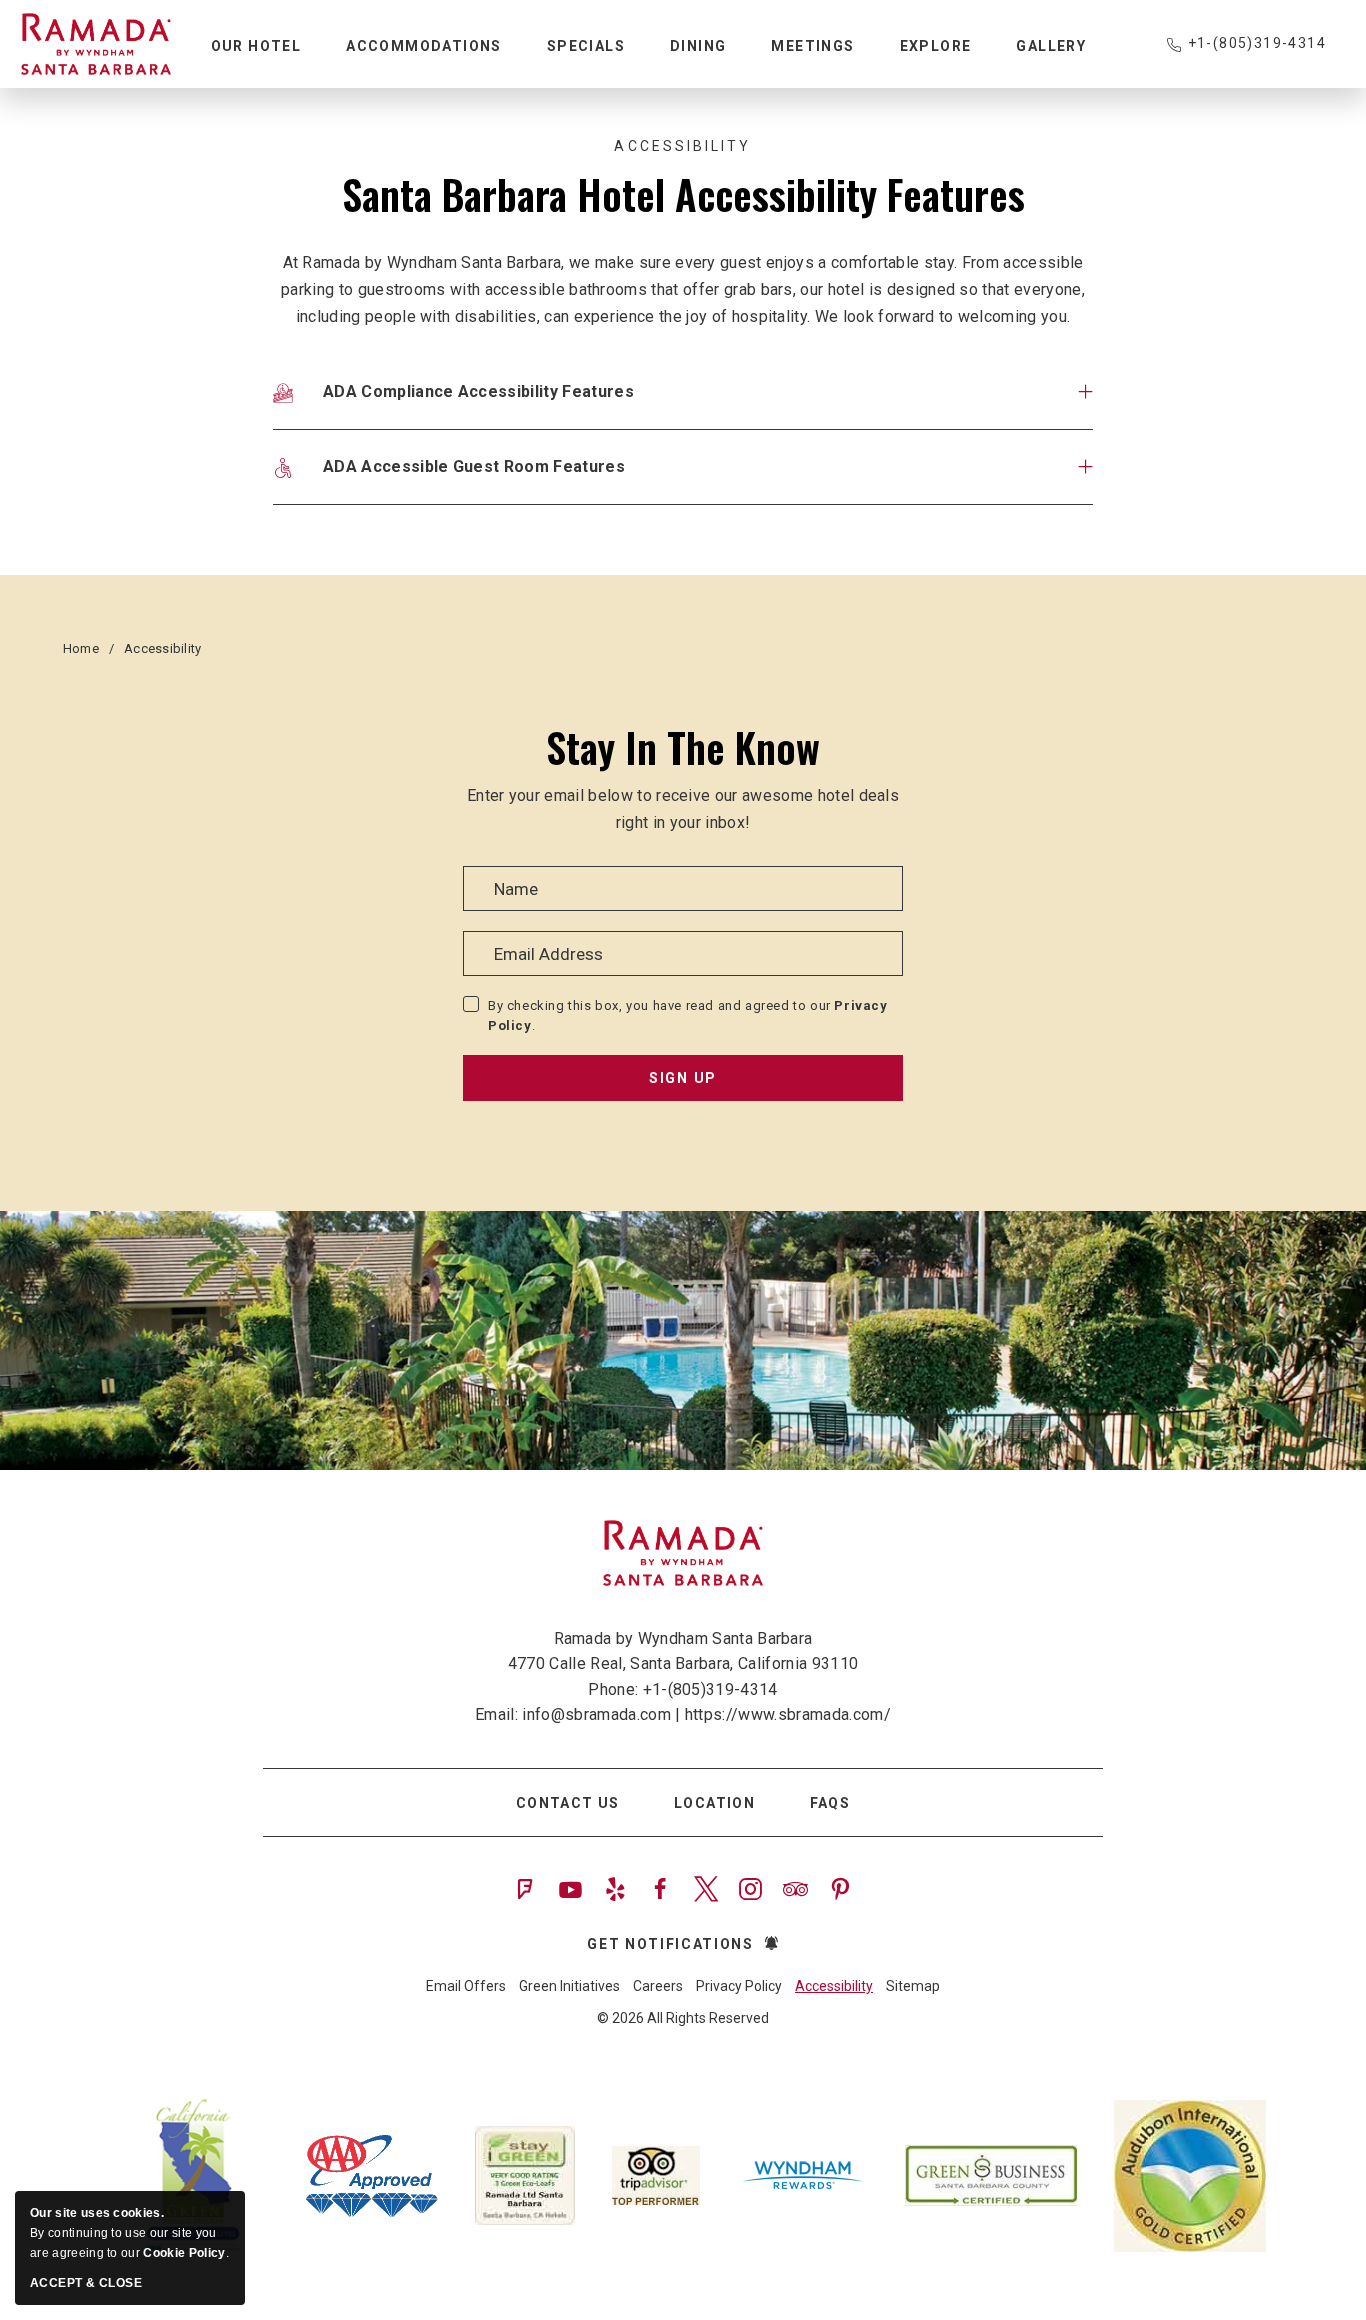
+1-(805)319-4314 (1257, 43)
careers (658, 1986)
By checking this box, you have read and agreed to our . (688, 1015)
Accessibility (682, 146)
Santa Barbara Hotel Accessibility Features (683, 194)
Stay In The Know (683, 747)
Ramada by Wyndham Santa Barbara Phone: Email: (683, 1677)
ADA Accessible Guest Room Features (474, 466)
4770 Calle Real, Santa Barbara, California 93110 (683, 1663)
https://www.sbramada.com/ (788, 1714)
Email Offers (466, 1986)
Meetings (812, 46)
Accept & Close (86, 2283)
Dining (698, 46)
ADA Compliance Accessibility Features (478, 391)
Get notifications (670, 1944)
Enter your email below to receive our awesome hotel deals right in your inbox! (683, 809)
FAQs (830, 1803)
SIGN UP (683, 1078)
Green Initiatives (569, 1986)
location (714, 1803)
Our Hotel (256, 46)
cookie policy (184, 2253)
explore (936, 46)
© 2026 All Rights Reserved (683, 2018)
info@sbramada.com (596, 1714)
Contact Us (568, 1803)
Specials (586, 46)
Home (81, 648)
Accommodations (424, 46)
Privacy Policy (739, 1986)
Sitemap (913, 1986)
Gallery (1051, 46)
